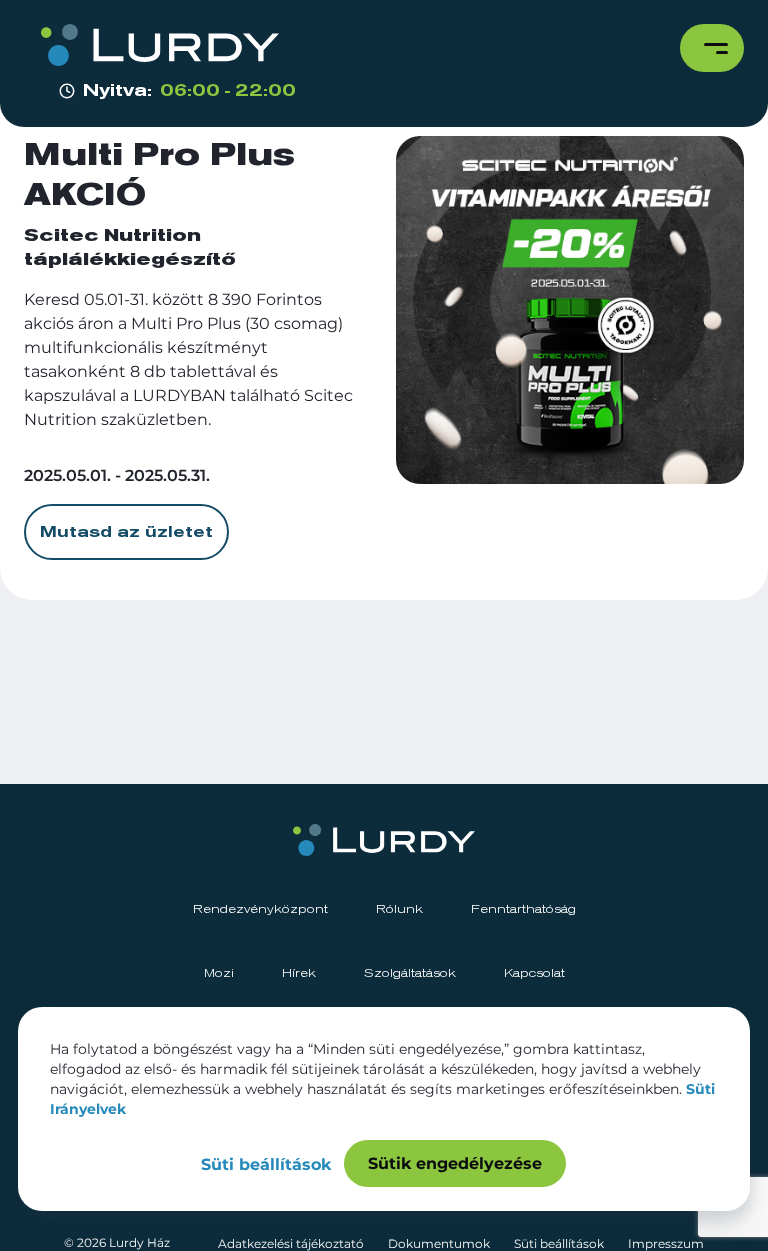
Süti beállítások (559, 1243)
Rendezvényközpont (260, 910)
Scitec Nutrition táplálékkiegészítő (130, 248)
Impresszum (666, 1243)
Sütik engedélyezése (455, 1163)
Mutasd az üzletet (126, 532)
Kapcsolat (534, 974)
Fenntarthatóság (523, 910)
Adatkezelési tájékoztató (291, 1243)
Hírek (299, 974)
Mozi (219, 974)
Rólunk (399, 910)
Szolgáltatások (410, 974)
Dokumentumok (439, 1243)
